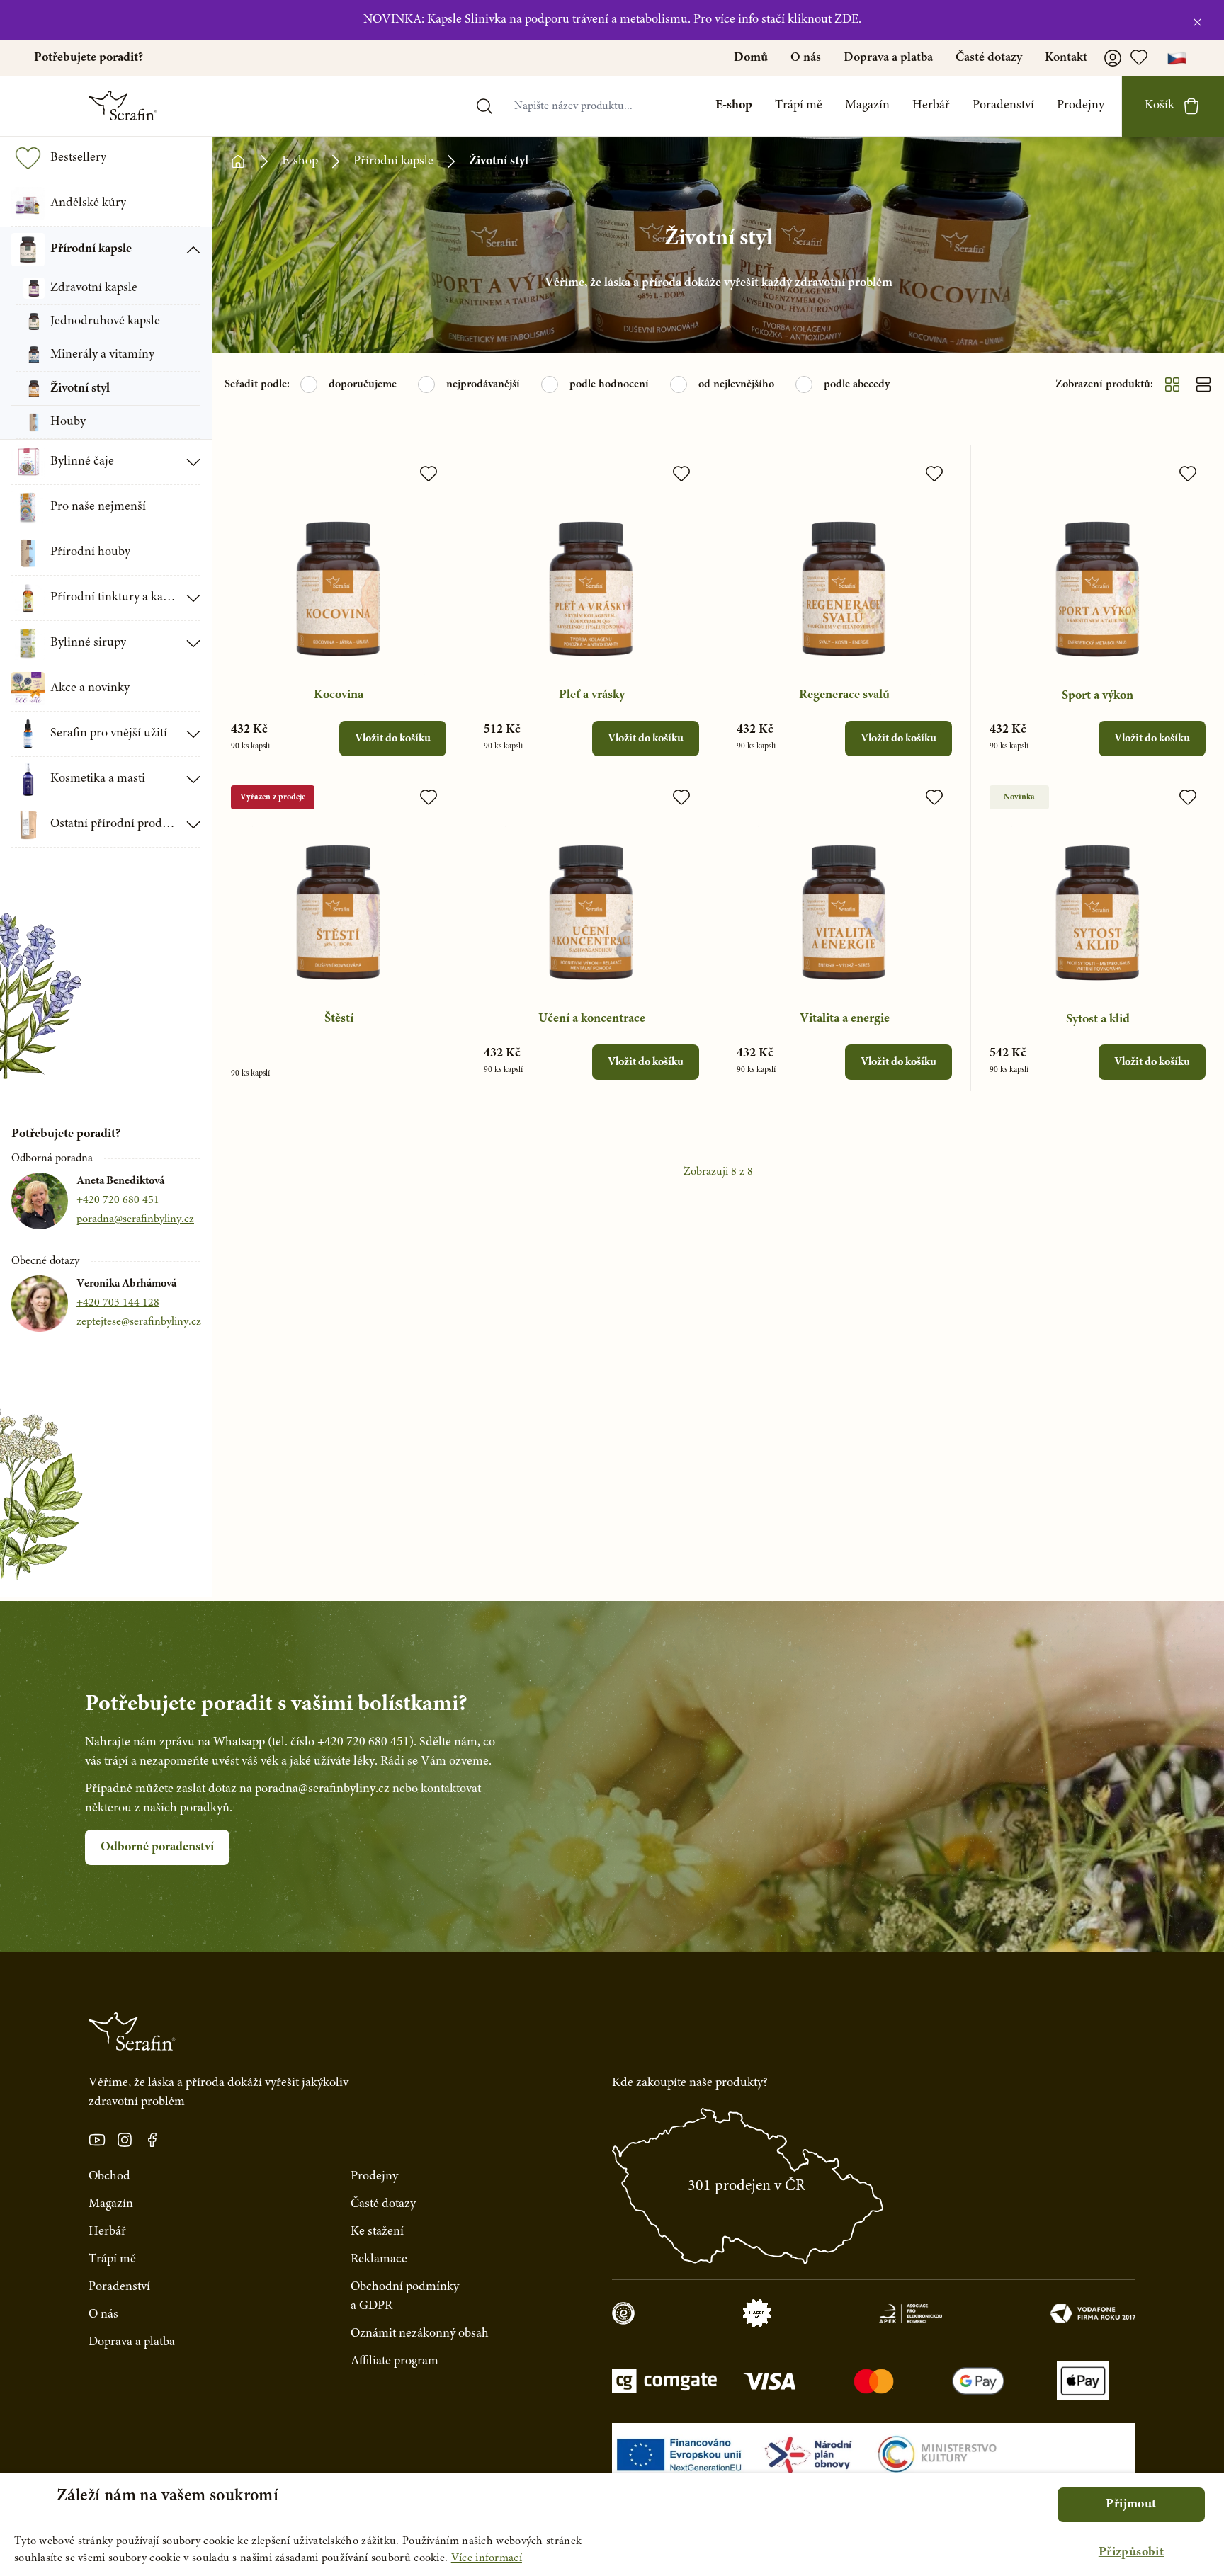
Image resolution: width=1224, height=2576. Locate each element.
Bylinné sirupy (88, 643)
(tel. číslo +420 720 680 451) (341, 1743)
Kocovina (339, 695)
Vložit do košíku (393, 739)
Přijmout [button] (1131, 2504)
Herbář (931, 106)
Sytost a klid (1098, 1020)
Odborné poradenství (157, 1847)
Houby (68, 422)
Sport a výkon (1098, 696)
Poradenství (1003, 106)
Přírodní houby (90, 552)
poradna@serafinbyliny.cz (135, 1219)
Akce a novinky (90, 688)
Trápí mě (799, 106)
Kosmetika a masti (98, 779)
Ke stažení (377, 2232)
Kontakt (1066, 58)
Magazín (867, 106)
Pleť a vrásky (592, 695)
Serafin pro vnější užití (109, 734)
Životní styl (80, 389)
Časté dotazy (989, 58)
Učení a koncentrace (592, 1019)
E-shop (734, 106)
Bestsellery (78, 158)
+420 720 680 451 (118, 1200)
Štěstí (339, 1019)
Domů (751, 58)
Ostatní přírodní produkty (114, 824)
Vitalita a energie (845, 1019)
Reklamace (379, 2259)
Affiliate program (395, 2361)
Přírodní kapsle (91, 249)
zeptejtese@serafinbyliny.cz (139, 1322)
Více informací (487, 2558)
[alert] (612, 2525)
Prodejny (1081, 106)
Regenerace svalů (844, 695)
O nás (806, 58)
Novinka (1019, 797)
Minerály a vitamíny (102, 355)
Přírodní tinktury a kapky (114, 598)
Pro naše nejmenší (98, 507)
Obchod (109, 2177)
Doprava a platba (888, 58)
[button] (1131, 2553)
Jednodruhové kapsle (105, 321)
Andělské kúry (88, 203)
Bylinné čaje (82, 462)
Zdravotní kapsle (94, 288)
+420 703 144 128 (118, 1303)
